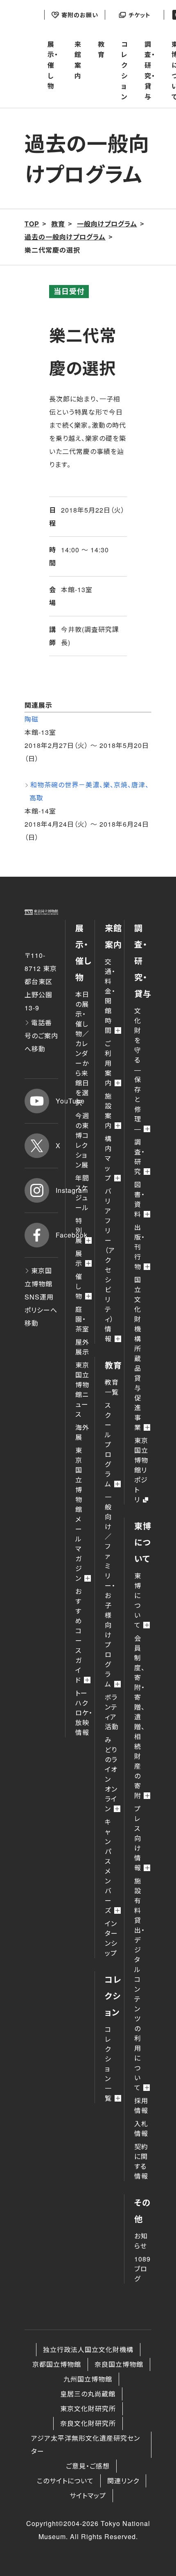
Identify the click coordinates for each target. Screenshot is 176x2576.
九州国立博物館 (88, 2379)
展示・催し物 (53, 65)
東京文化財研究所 (88, 2408)
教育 (101, 49)
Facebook (57, 1235)
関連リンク (123, 2481)
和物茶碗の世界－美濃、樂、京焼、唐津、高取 (89, 791)
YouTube (57, 1101)
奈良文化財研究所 (88, 2423)
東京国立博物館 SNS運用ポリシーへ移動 (41, 1297)
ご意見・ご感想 (88, 2466)
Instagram (57, 1190)
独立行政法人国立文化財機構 (88, 2349)
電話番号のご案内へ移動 (41, 1036)
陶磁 (32, 719)
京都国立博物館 (57, 2364)
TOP (32, 224)
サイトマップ (88, 2495)
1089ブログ (142, 2269)
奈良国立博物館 (119, 2364)
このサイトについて (65, 2481)
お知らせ (141, 2241)
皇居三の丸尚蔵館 (88, 2394)
